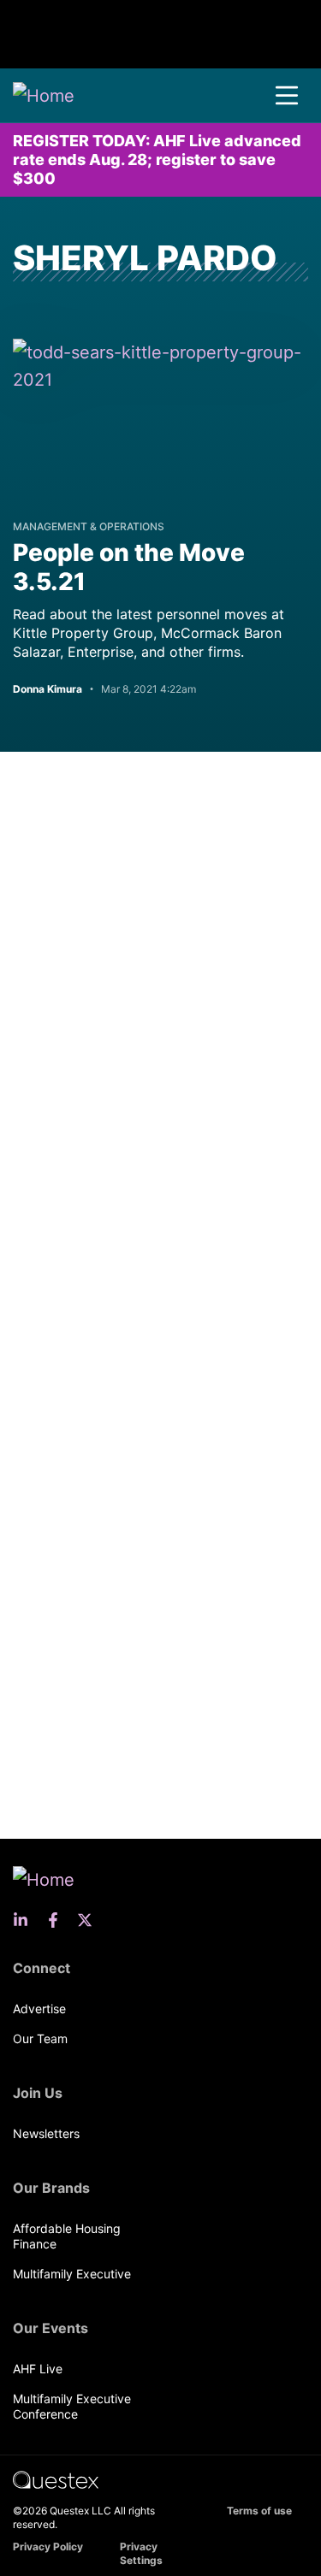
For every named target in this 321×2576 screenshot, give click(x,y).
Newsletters (46, 2133)
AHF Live (38, 2369)
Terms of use (259, 2511)
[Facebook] (58, 1920)
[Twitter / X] (90, 1920)
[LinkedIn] (26, 1920)
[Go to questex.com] (56, 2479)
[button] (287, 96)
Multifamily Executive (72, 2274)
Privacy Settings (141, 2553)
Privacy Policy (48, 2546)
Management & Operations (89, 526)
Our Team (40, 2038)
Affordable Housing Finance (67, 2236)
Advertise (39, 2009)
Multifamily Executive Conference (72, 2406)
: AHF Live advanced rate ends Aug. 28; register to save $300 (157, 160)
